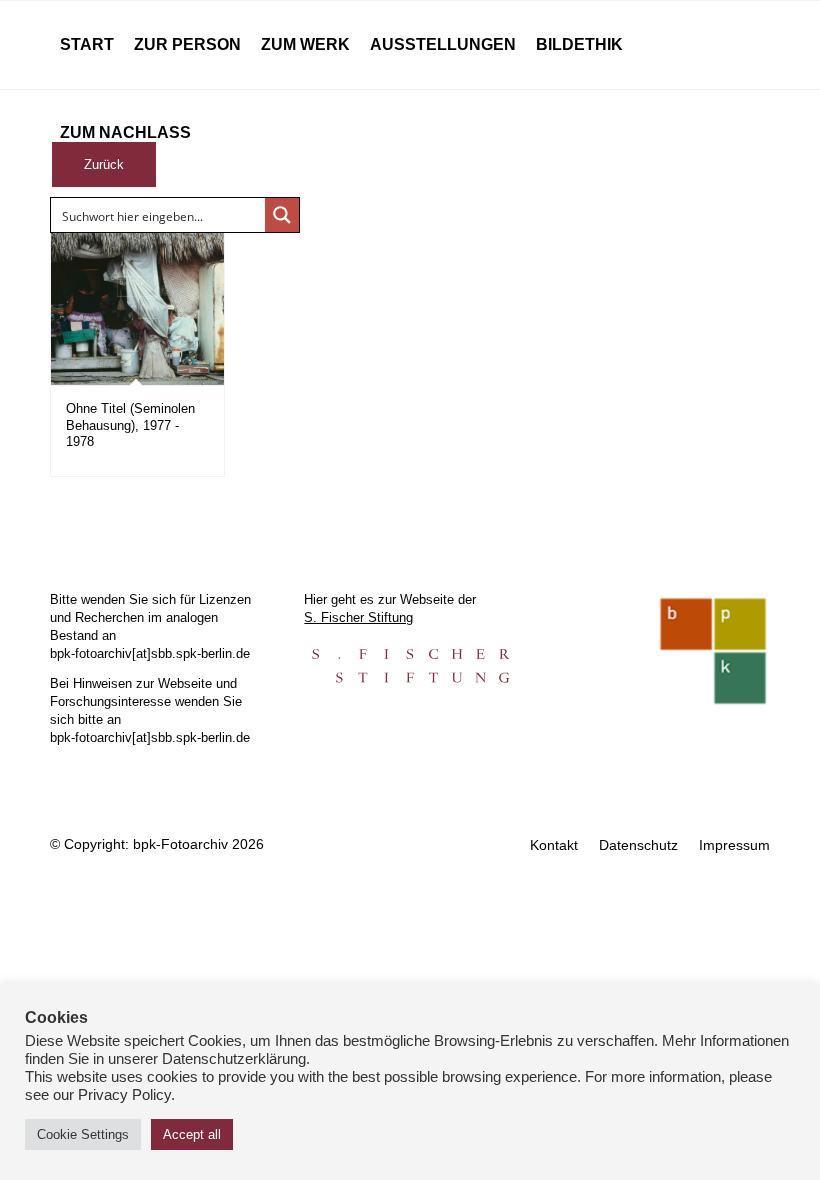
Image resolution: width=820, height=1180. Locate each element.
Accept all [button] (192, 1134)
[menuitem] (87, 45)
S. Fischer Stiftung (358, 617)
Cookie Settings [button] (83, 1134)
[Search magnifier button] (282, 215)
